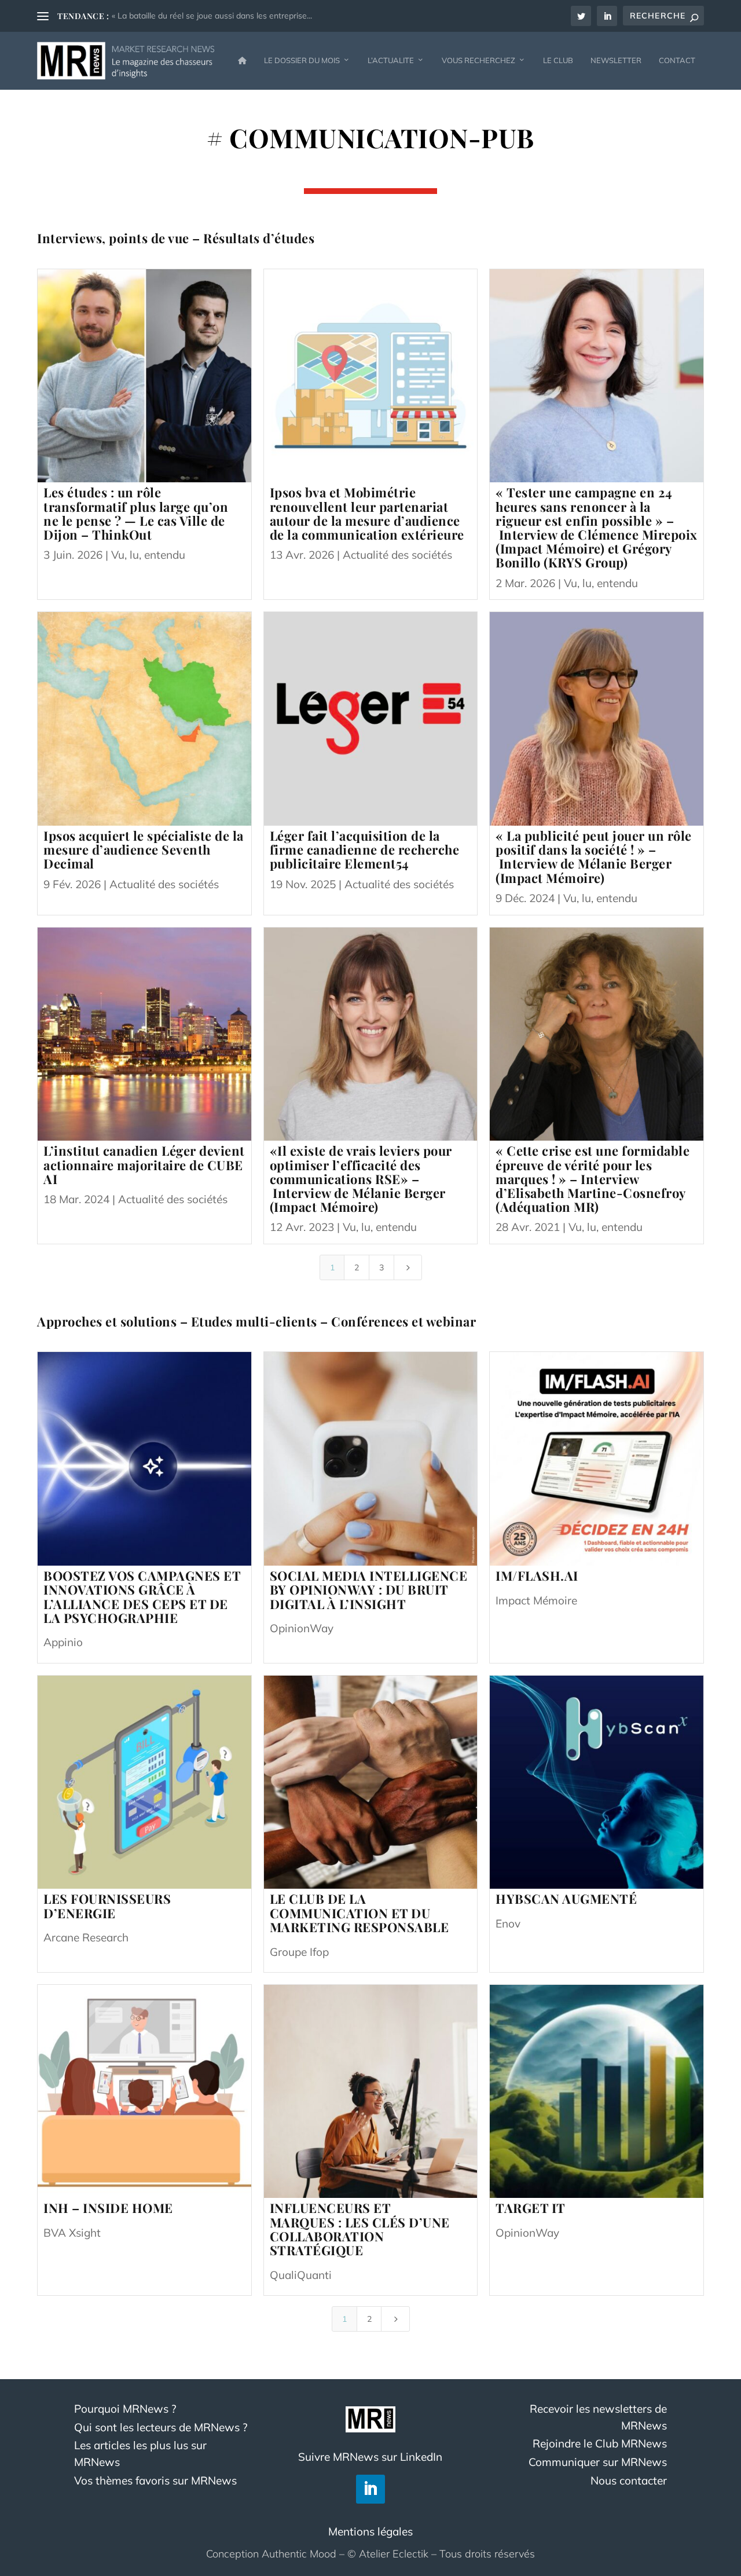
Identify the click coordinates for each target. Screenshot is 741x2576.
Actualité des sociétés (397, 555)
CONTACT (677, 60)
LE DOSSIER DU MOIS (302, 60)
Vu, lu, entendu (148, 555)
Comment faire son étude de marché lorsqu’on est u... (211, 16)
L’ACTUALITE (391, 60)
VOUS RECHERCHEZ (478, 60)
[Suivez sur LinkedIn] (370, 2489)
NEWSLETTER (616, 60)
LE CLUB (558, 60)
